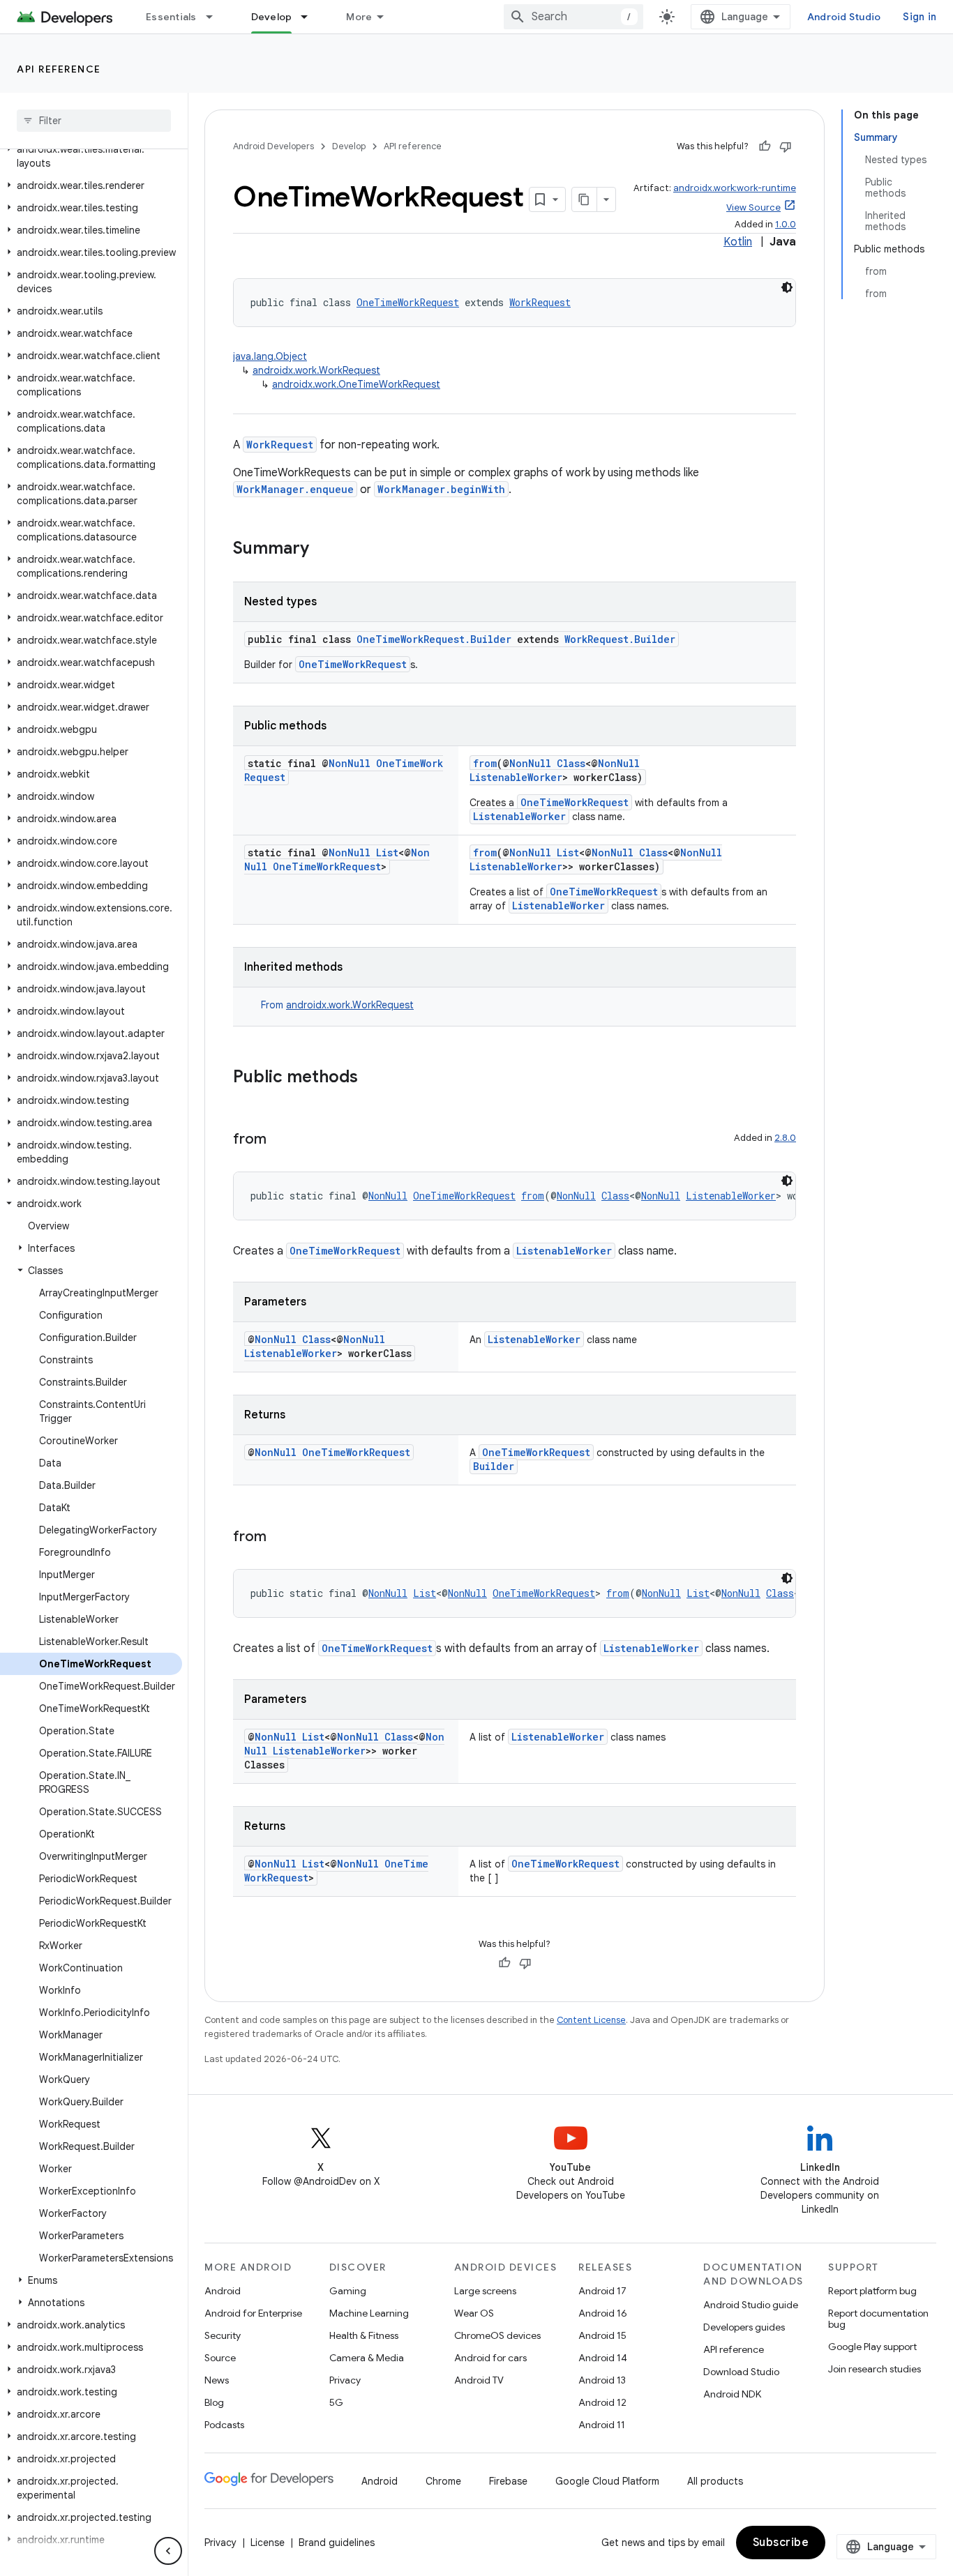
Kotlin (738, 242)
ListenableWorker (516, 777)
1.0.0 (786, 224)
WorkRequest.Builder (620, 639)
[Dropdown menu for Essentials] (216, 17)
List (387, 853)
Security (223, 2335)
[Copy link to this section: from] (280, 1140)
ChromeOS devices (497, 2335)
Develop (272, 17)
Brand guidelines (337, 2543)
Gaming (348, 2291)
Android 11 (602, 2425)
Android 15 (602, 2335)
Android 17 (602, 2291)
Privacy (345, 2380)
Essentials (171, 17)
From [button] (337, 1005)
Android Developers (273, 146)
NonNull (350, 763)
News (217, 2380)
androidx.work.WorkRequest (316, 370)
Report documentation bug (878, 2319)
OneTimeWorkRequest (408, 302)
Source (220, 2358)
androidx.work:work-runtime (735, 188)
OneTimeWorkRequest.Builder (434, 639)
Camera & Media (367, 2358)
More (359, 17)
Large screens (485, 2291)
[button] (91, 156)
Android (223, 2291)
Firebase (508, 2481)
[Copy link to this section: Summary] (323, 550)
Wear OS (474, 2313)
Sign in (920, 17)
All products (715, 2481)
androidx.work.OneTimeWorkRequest (356, 384)
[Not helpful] (786, 146)
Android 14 (603, 2358)
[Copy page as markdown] (585, 199)
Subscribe (781, 2543)
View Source (753, 207)
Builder (494, 1466)
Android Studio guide (751, 2305)
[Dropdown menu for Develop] (310, 17)
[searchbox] (94, 121)
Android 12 (602, 2402)
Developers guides (744, 2327)
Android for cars (490, 2358)
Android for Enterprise (253, 2313)
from (485, 763)
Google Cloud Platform (607, 2481)
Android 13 (602, 2380)
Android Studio (844, 17)
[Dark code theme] (787, 287)
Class (571, 763)
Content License (591, 2020)
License (268, 2543)
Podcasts (224, 2425)
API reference (59, 69)
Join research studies (875, 2369)
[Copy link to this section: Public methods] (372, 1078)
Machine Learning (369, 2313)
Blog (214, 2402)
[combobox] (573, 17)
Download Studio (741, 2372)
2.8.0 (785, 1138)
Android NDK (732, 2394)
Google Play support (872, 2347)
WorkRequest (540, 302)
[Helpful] (765, 146)
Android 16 (603, 2313)
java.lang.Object (270, 356)
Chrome (443, 2481)
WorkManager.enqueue (295, 489)
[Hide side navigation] (168, 2551)
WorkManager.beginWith (441, 489)
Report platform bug (872, 2291)
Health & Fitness (364, 2335)
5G (336, 2402)
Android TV (479, 2380)
